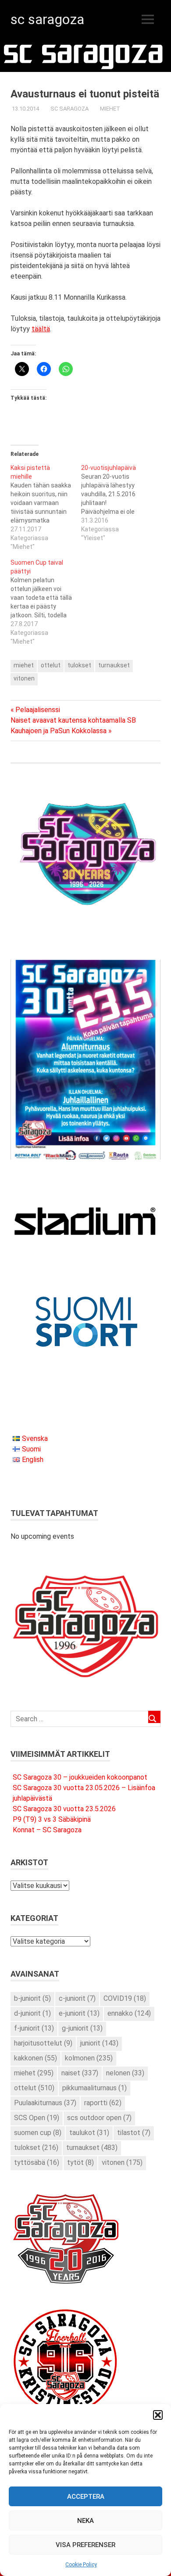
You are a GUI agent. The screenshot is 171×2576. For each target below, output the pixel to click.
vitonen (24, 678)
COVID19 (125, 1998)
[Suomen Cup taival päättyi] (46, 602)
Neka (85, 2521)
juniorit (99, 2043)
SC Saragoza (47, 19)
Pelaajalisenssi (37, 710)
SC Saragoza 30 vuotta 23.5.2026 (64, 1809)
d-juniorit (32, 2013)
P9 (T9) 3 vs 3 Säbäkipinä (52, 1819)
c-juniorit (77, 1998)
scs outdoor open (99, 2118)
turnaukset (114, 665)
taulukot (89, 2133)
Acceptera (86, 2497)
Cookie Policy (81, 2565)
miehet (24, 665)
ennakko (129, 2013)
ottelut (51, 665)
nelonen (125, 2073)
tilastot (134, 2133)
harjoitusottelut (43, 2043)
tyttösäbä (37, 2162)
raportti (103, 2103)
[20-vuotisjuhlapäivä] (116, 503)
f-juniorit (34, 2028)
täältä (41, 329)
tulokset (79, 665)
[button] (158, 2415)
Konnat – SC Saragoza (47, 1830)
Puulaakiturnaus (45, 2103)
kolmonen (89, 2058)
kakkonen (36, 2058)
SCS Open (37, 2118)
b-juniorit (32, 1998)
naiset (80, 2073)
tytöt (80, 2162)
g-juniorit (82, 2028)
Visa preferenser (85, 2545)
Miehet (110, 109)
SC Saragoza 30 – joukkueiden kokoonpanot (80, 1777)
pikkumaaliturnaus (94, 2088)
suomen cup (38, 2133)
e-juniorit (79, 2013)
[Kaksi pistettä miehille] (46, 507)
